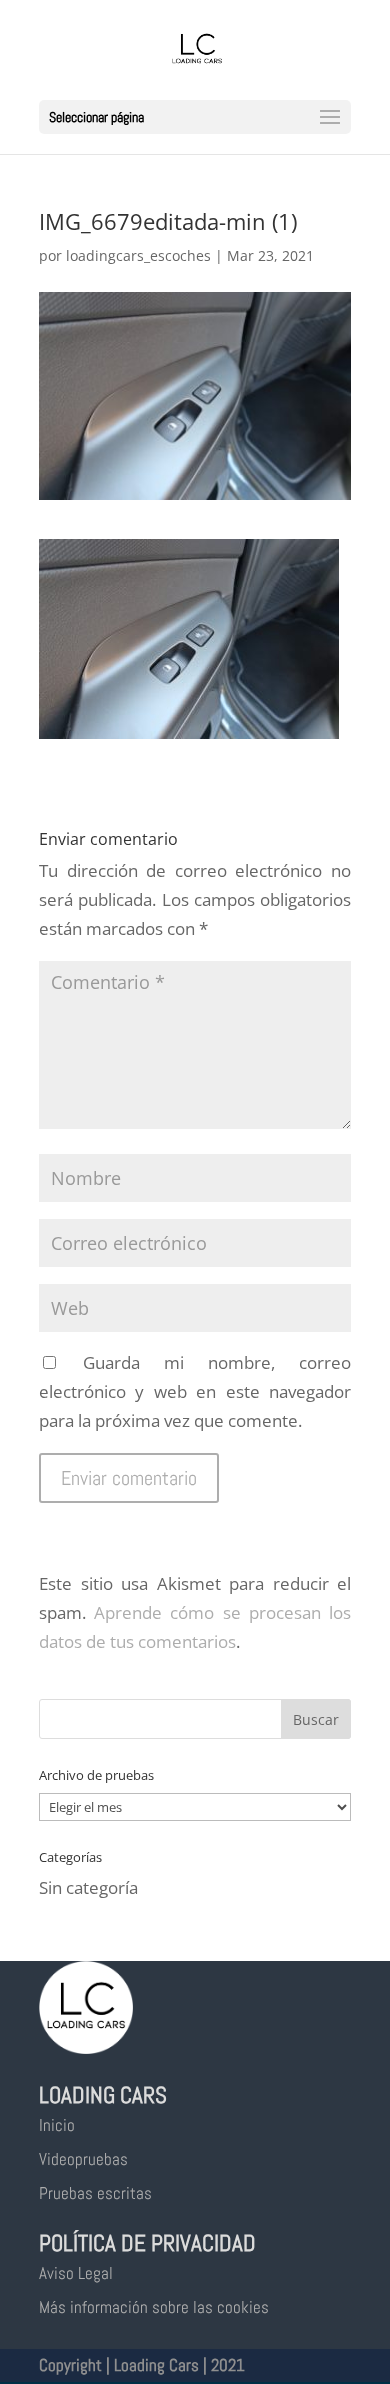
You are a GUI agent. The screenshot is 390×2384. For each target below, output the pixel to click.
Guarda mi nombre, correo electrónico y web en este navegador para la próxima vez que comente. (195, 1391)
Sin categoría (88, 1887)
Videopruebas (83, 2159)
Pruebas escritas (95, 2193)
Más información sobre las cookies (154, 2307)
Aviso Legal (76, 2273)
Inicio (57, 2125)
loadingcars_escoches (138, 255)
